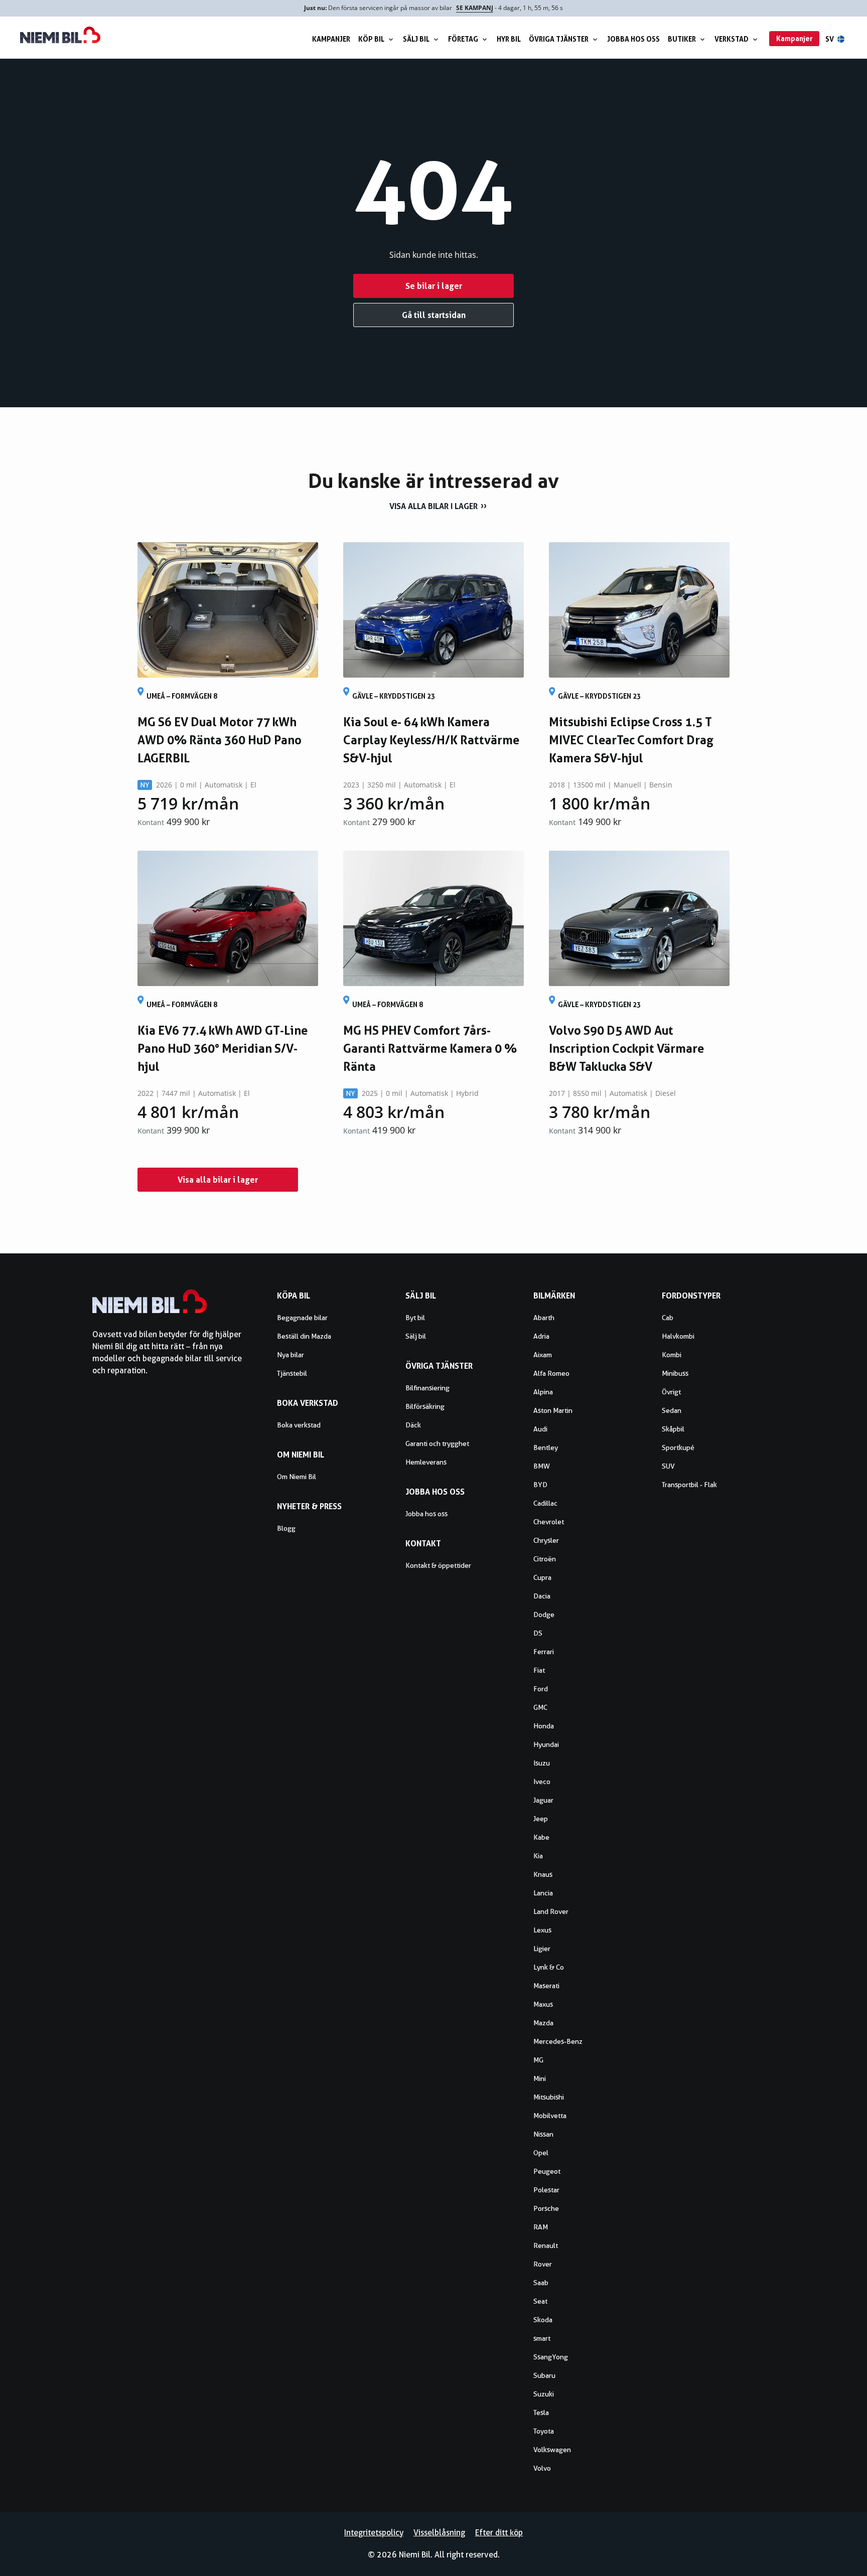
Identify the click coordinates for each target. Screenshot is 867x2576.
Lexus (542, 1930)
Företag (463, 39)
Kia (538, 1856)
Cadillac (545, 1503)
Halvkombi (678, 1336)
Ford (541, 1689)
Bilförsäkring (425, 1406)
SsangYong (551, 2357)
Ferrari (544, 1652)
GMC (540, 1707)
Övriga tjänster (559, 39)
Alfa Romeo (551, 1373)
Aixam (543, 1355)
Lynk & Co (549, 1967)
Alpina (543, 1392)
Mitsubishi (549, 2097)
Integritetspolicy (374, 2533)
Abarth (544, 1318)
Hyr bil (509, 39)
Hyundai (546, 1744)
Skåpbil (673, 1429)
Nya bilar (291, 1355)
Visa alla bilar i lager (434, 506)
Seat (540, 2301)
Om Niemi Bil (297, 1477)
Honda (544, 1726)
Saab (541, 2283)
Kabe (541, 1837)
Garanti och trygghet (437, 1443)
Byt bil (415, 1318)
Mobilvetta (550, 2116)
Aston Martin (553, 1410)
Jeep (541, 1819)
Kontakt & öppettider (438, 1565)
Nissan (543, 2134)
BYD (540, 1485)
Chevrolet (549, 1522)
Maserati (546, 1986)
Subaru (544, 2375)
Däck (413, 1425)
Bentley (546, 1447)
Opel (541, 2153)
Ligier (542, 1949)
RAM (541, 2227)
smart (542, 2338)
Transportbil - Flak (689, 1485)
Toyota (544, 2431)
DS (538, 1633)
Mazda (543, 2023)
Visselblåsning (439, 2533)
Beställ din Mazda (304, 1336)
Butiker (682, 39)
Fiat (539, 1670)
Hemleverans (426, 1462)
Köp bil (371, 39)
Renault (546, 2245)
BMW (542, 1466)
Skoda (543, 2320)
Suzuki (544, 2394)
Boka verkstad (299, 1425)
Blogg (286, 1528)
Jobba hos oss (633, 39)
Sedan (672, 1410)
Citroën (545, 1559)
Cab (668, 1318)
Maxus (543, 2004)
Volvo (542, 2468)
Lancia (543, 1893)
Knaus (543, 1874)
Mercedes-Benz (558, 2041)
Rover (543, 2264)
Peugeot (547, 2171)
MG (538, 2060)
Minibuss (675, 1373)
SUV (668, 1466)
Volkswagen (552, 2450)
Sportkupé (678, 1447)
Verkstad (732, 39)
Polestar (546, 2190)
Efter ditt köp (499, 2533)
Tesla (541, 2412)
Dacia (542, 1596)
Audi (540, 1429)
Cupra (542, 1577)
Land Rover (551, 1911)
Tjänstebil (292, 1373)
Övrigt (671, 1392)
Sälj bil (416, 39)
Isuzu (542, 1763)
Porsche (546, 2208)
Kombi (672, 1355)
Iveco (542, 1782)
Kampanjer (331, 39)
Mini (540, 2078)
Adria (541, 1336)
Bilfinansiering (427, 1388)
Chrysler (546, 1540)
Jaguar (543, 1800)
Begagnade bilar (302, 1318)
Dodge (544, 1615)
